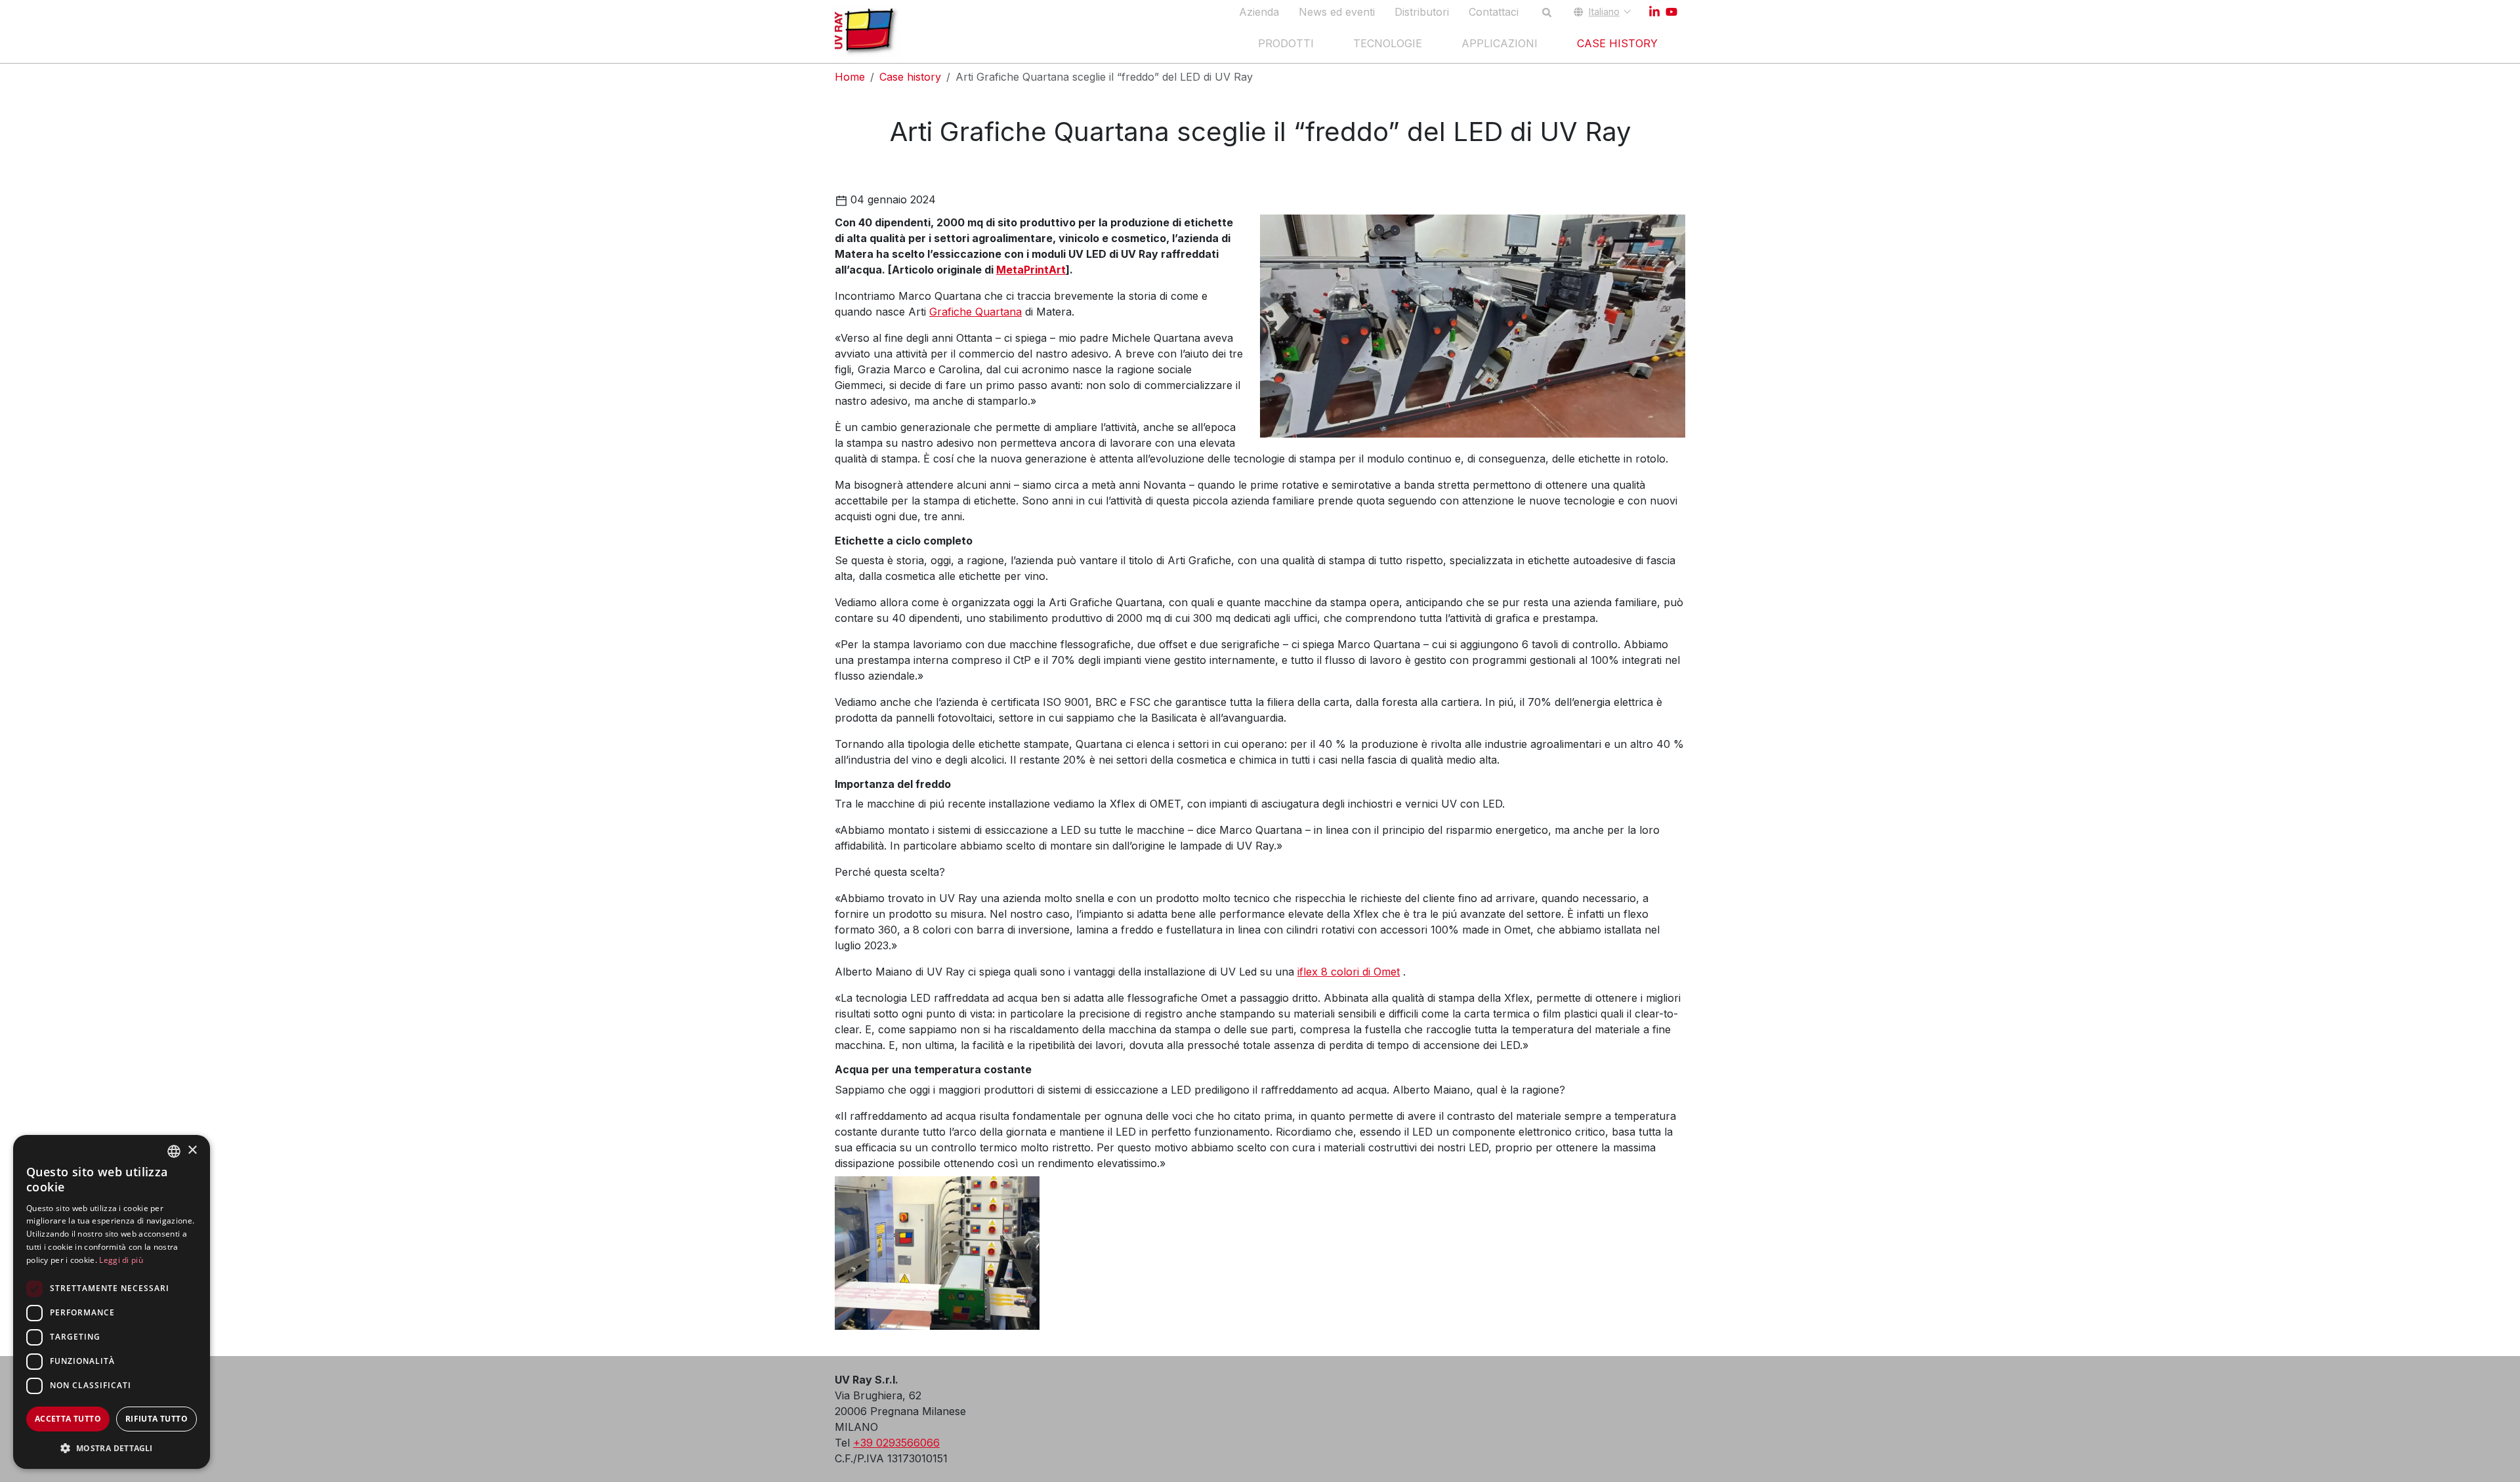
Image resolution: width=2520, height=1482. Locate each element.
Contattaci (1494, 12)
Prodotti (1286, 43)
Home (850, 77)
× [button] (192, 1150)
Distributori (1422, 12)
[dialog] (112, 1302)
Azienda (1259, 12)
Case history (1617, 43)
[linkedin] (1654, 12)
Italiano (1604, 11)
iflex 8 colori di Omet (1349, 972)
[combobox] (174, 1151)
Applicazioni (1500, 43)
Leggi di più (121, 1260)
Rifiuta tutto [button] (157, 1419)
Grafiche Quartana (976, 312)
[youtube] (1671, 12)
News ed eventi (1337, 12)
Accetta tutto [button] (68, 1419)
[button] (112, 1448)
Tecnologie (1388, 43)
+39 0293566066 (896, 1443)
